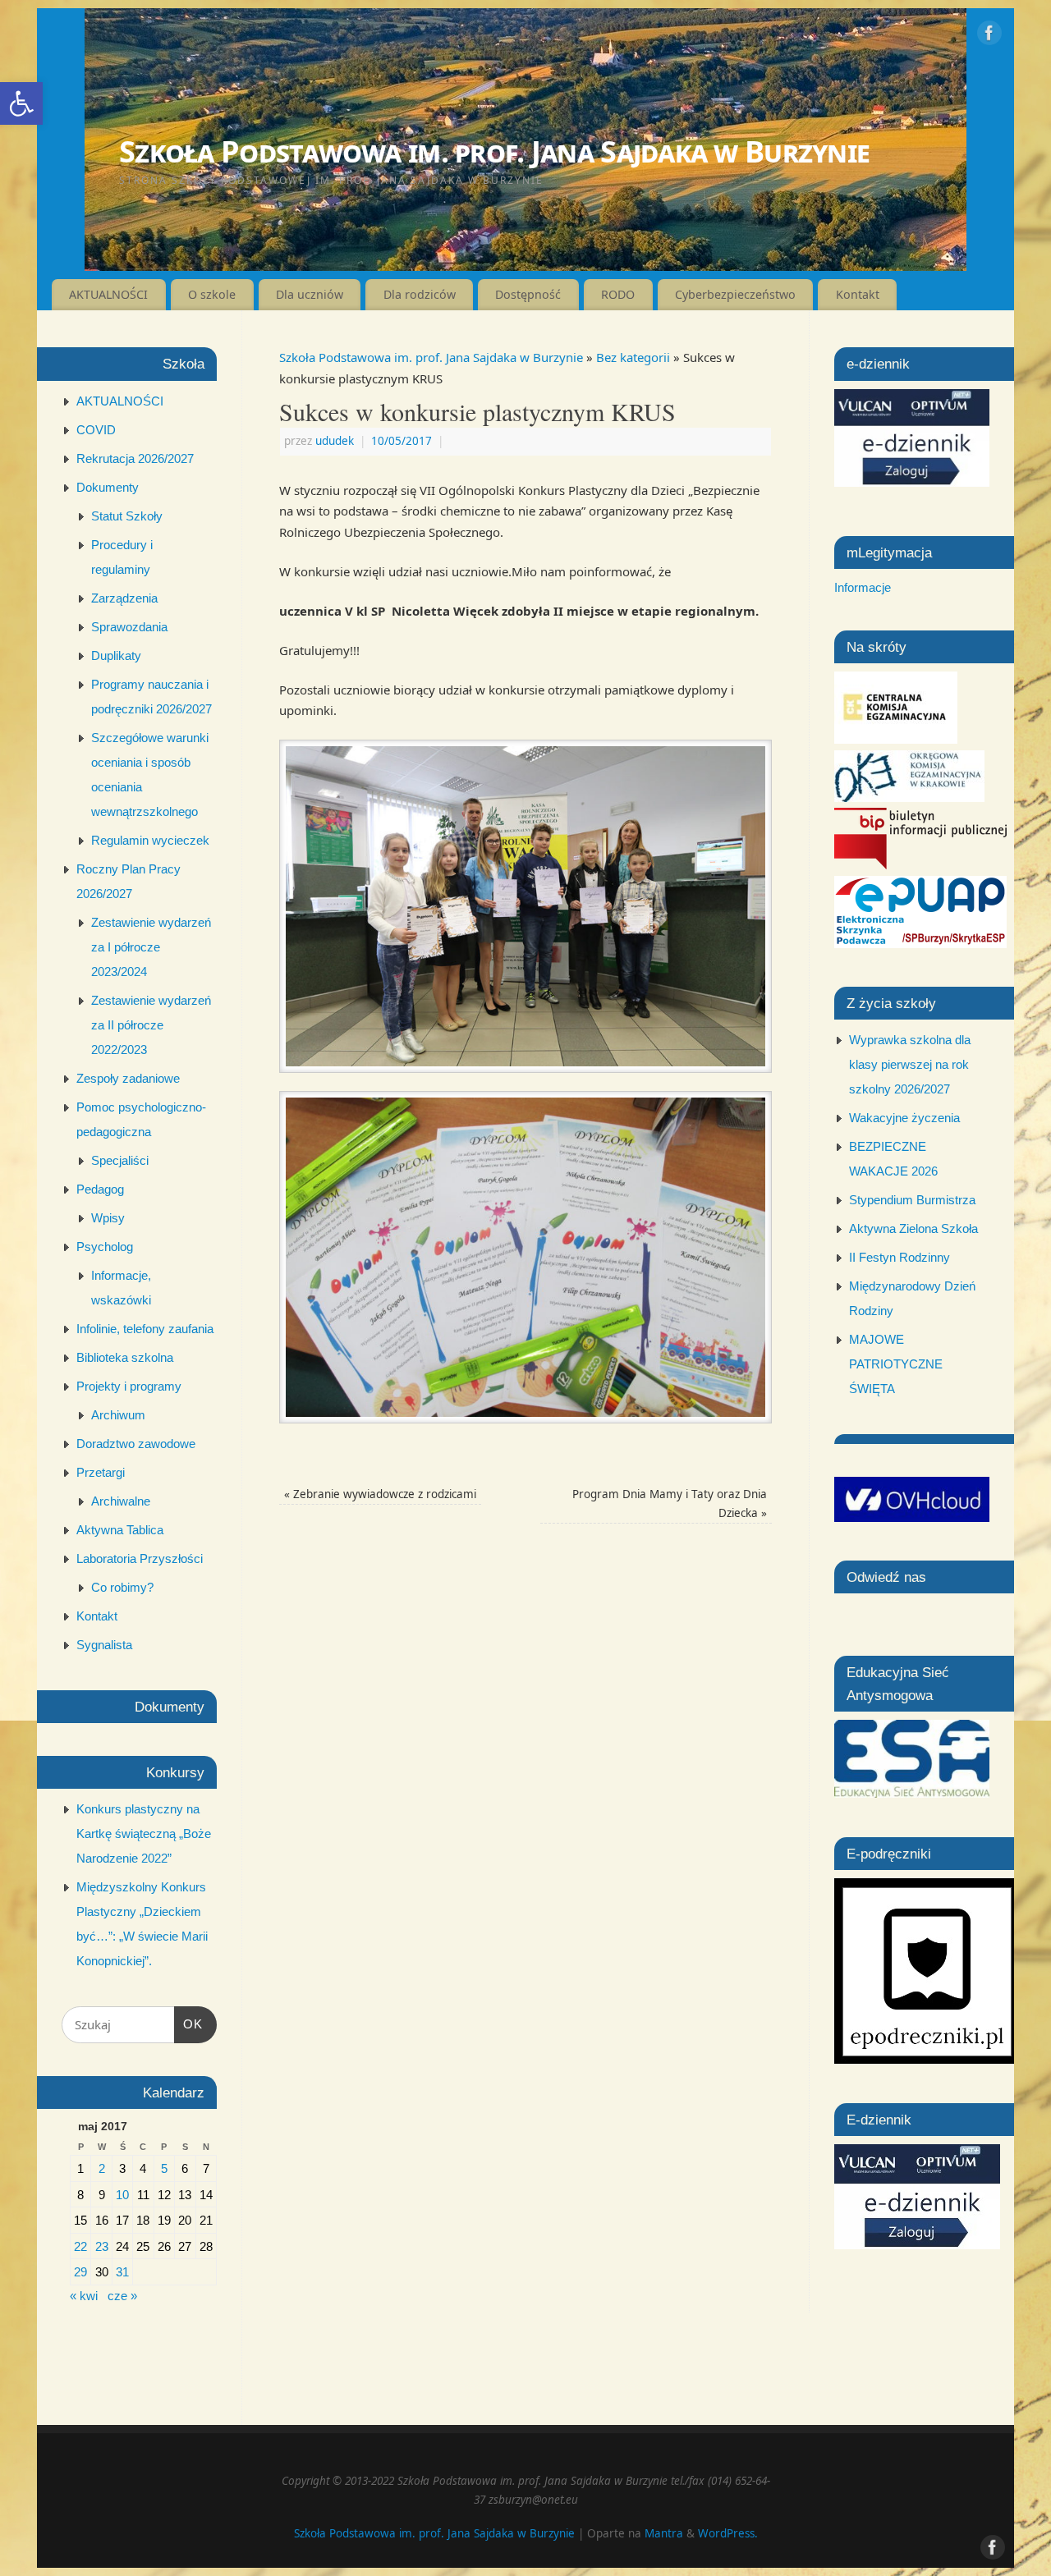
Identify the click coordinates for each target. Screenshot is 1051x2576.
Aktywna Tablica (120, 1530)
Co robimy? (122, 1587)
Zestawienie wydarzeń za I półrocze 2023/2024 (151, 947)
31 (122, 2272)
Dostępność (528, 294)
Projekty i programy (129, 1386)
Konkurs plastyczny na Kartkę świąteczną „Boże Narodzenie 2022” (144, 1833)
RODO (618, 294)
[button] (21, 103)
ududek (335, 441)
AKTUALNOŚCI (108, 294)
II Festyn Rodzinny (900, 1257)
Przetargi (101, 1472)
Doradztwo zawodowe (136, 1444)
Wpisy (108, 1218)
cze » (122, 2296)
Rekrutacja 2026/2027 (135, 458)
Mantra (664, 2533)
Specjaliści (120, 1160)
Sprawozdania (129, 627)
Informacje (863, 587)
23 (102, 2246)
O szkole (212, 294)
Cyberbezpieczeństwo (735, 294)
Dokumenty (108, 487)
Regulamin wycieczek (150, 840)
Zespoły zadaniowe (128, 1078)
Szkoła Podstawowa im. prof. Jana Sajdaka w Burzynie (494, 151)
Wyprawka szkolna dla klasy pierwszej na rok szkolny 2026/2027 (910, 1064)
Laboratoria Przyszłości (140, 1558)
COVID (96, 430)
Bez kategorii (633, 357)
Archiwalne (121, 1501)
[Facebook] (989, 36)
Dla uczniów (310, 294)
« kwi (84, 2296)
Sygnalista (104, 1645)
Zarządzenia (124, 598)
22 (80, 2246)
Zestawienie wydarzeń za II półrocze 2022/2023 (151, 1025)
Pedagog (100, 1189)
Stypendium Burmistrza (912, 1200)
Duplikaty (116, 655)
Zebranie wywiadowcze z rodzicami (380, 1494)
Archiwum (118, 1415)
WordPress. (728, 2533)
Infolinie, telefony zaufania (145, 1329)
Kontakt (858, 294)
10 (122, 2195)
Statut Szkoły (127, 516)
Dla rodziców (420, 294)
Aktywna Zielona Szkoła (913, 1228)
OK (189, 2024)
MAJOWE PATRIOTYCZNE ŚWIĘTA (896, 1364)
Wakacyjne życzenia (904, 1118)
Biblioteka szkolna (125, 1357)
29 (80, 2272)
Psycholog (105, 1247)
